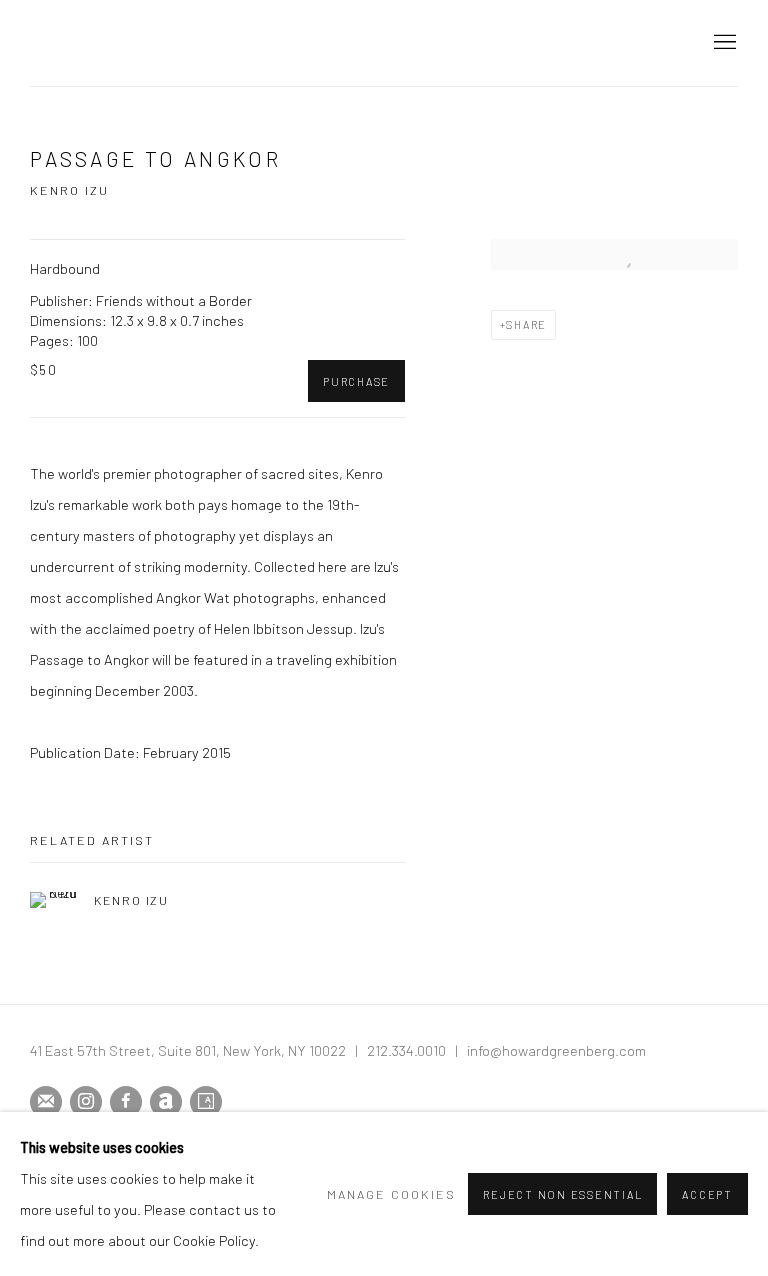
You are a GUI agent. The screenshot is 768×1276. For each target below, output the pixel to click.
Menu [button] (723, 43)
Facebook (126, 1102)
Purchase (356, 381)
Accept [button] (707, 1194)
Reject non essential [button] (562, 1194)
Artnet (166, 1102)
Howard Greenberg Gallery (210, 42)
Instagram (86, 1102)
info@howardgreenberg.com (556, 1050)
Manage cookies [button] (391, 1194)
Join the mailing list (46, 1102)
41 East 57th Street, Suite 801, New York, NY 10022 (188, 1050)
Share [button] (526, 324)
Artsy (206, 1102)
